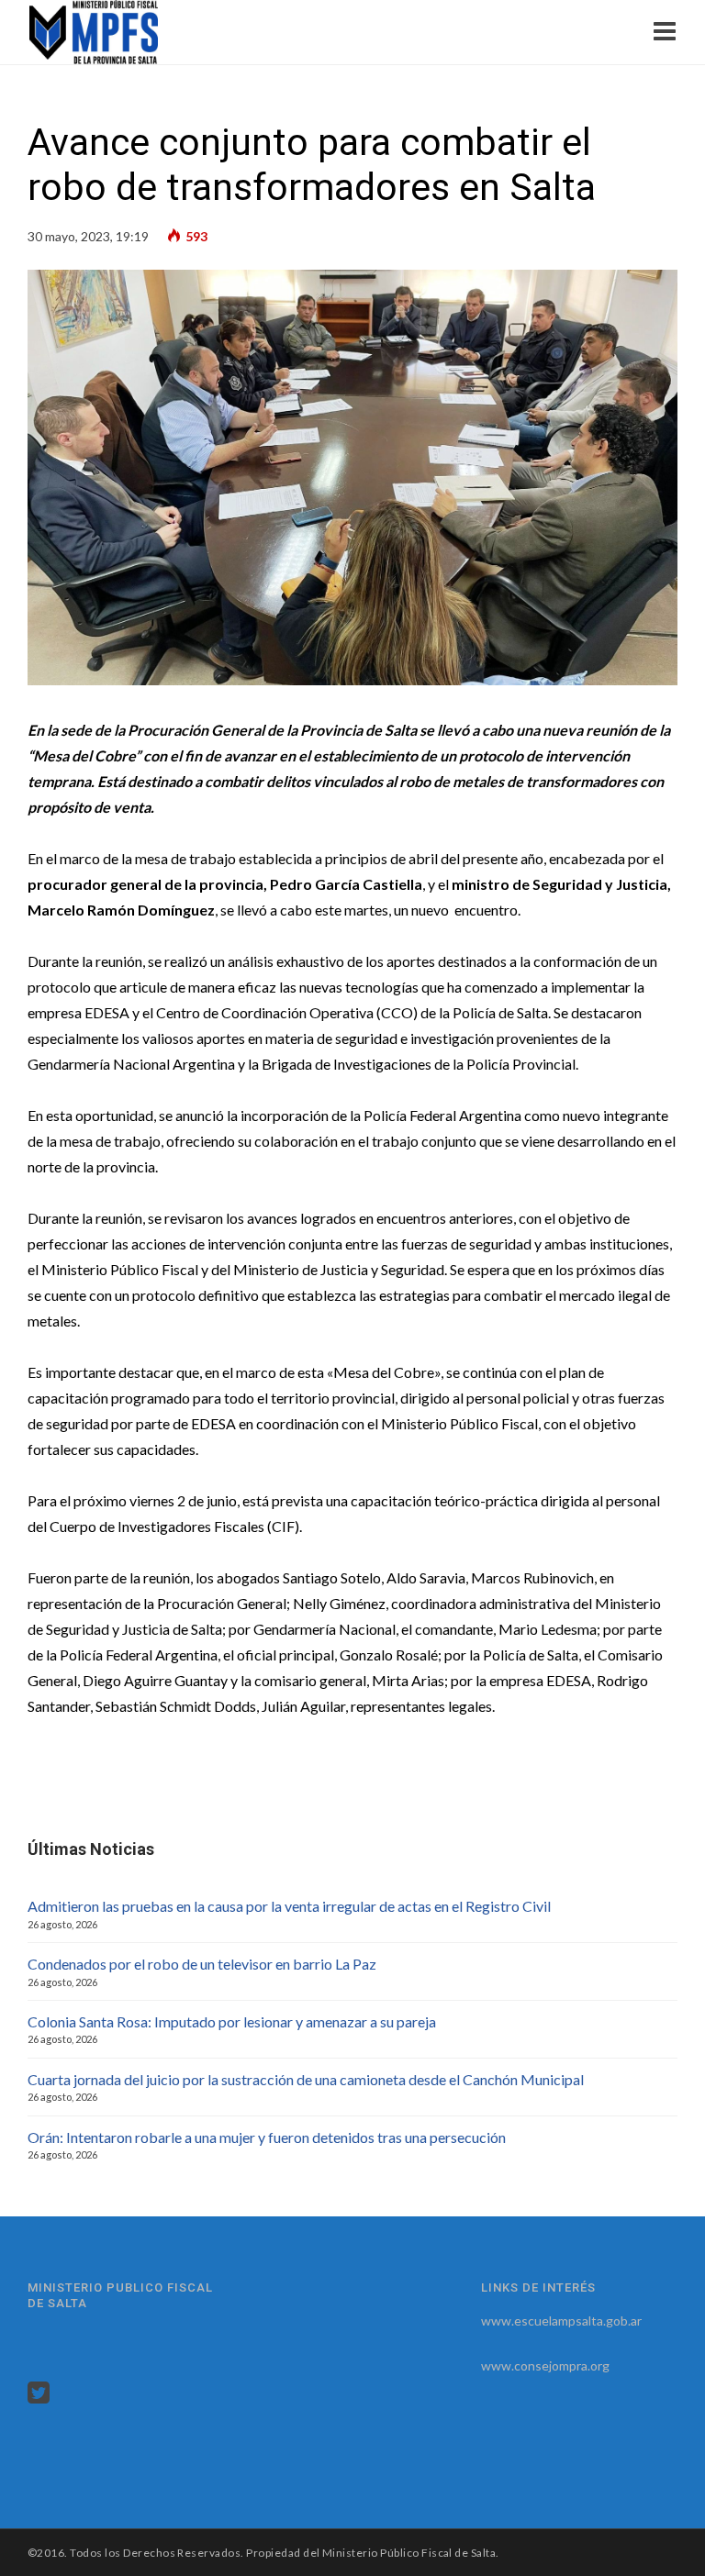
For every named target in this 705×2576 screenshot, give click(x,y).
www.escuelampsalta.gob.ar (561, 2321)
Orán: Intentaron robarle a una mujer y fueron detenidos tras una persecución (267, 2137)
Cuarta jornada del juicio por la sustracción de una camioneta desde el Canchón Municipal (306, 2079)
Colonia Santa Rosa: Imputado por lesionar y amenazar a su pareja (232, 2021)
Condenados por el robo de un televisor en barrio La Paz (202, 1964)
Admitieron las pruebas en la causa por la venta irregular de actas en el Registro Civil (289, 1906)
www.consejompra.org (545, 2365)
